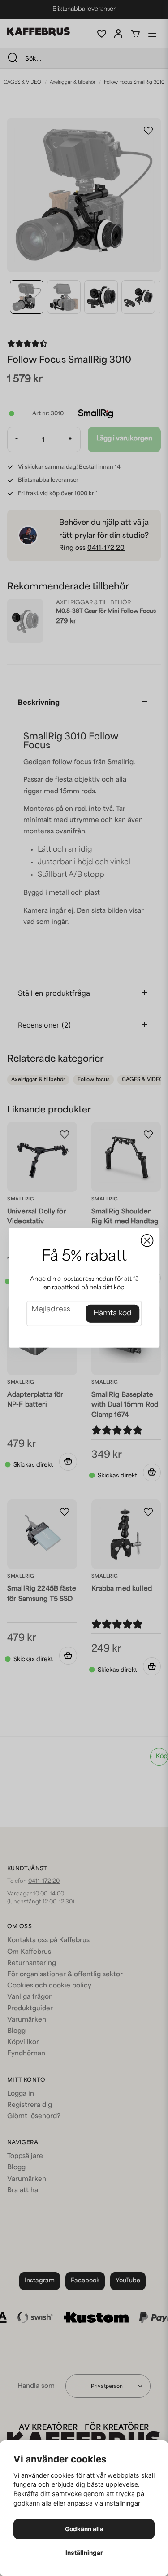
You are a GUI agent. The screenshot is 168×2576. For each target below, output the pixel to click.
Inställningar (84, 2553)
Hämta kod (112, 1314)
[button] (147, 1241)
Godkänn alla (84, 2529)
